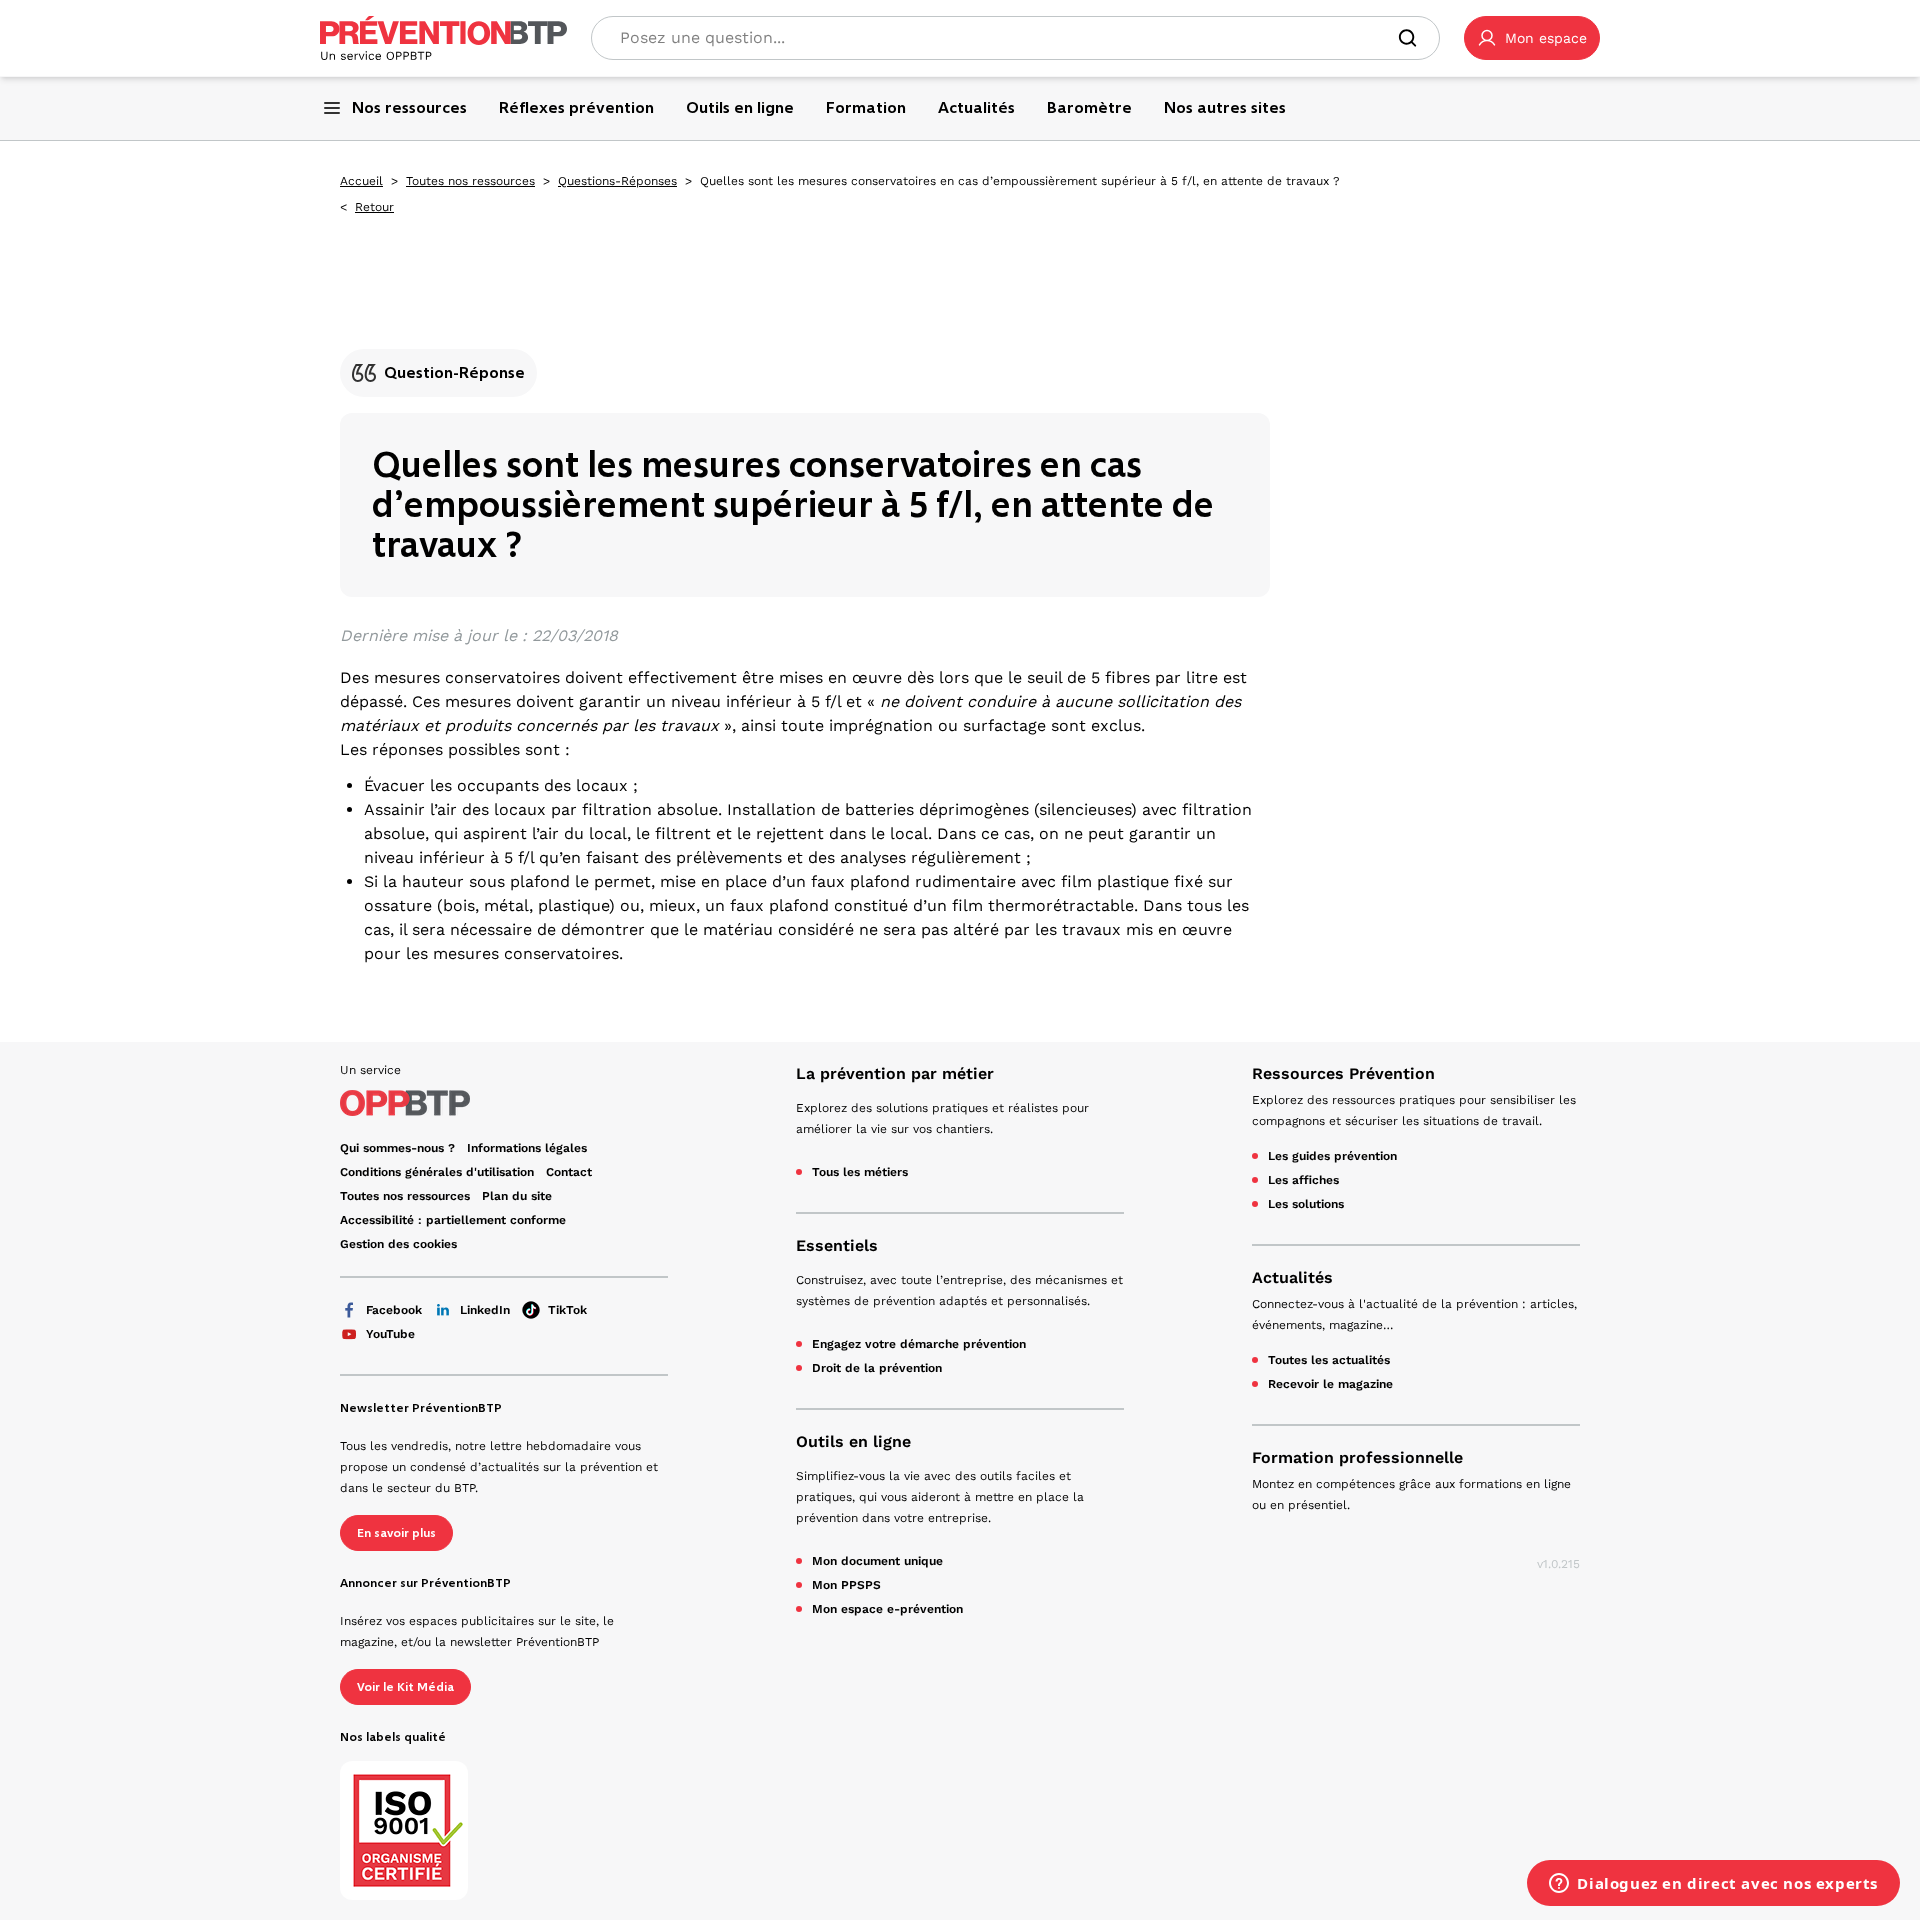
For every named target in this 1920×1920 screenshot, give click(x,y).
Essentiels (837, 1245)
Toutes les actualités (1329, 1360)
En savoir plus (396, 1533)
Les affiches (1303, 1180)
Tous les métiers (860, 1172)
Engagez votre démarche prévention (919, 1344)
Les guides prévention (1332, 1156)
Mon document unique (877, 1561)
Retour (374, 207)
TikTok (567, 1310)
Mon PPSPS (846, 1585)
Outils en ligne (853, 1441)
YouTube (390, 1334)
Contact (569, 1172)
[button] (1532, 38)
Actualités (1292, 1277)
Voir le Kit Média (405, 1687)
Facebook (394, 1310)
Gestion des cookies (398, 1244)
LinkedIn (485, 1310)
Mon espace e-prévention (887, 1609)
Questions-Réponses (617, 181)
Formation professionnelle (1357, 1457)
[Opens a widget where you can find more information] (1713, 1885)
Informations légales (527, 1148)
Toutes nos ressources (470, 181)
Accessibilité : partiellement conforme (453, 1220)
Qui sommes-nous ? (397, 1148)
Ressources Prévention (1343, 1073)
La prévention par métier (895, 1073)
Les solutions (1306, 1204)
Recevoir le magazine (1330, 1384)
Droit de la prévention (877, 1368)
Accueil (361, 181)
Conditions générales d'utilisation (437, 1172)
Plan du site (517, 1196)
